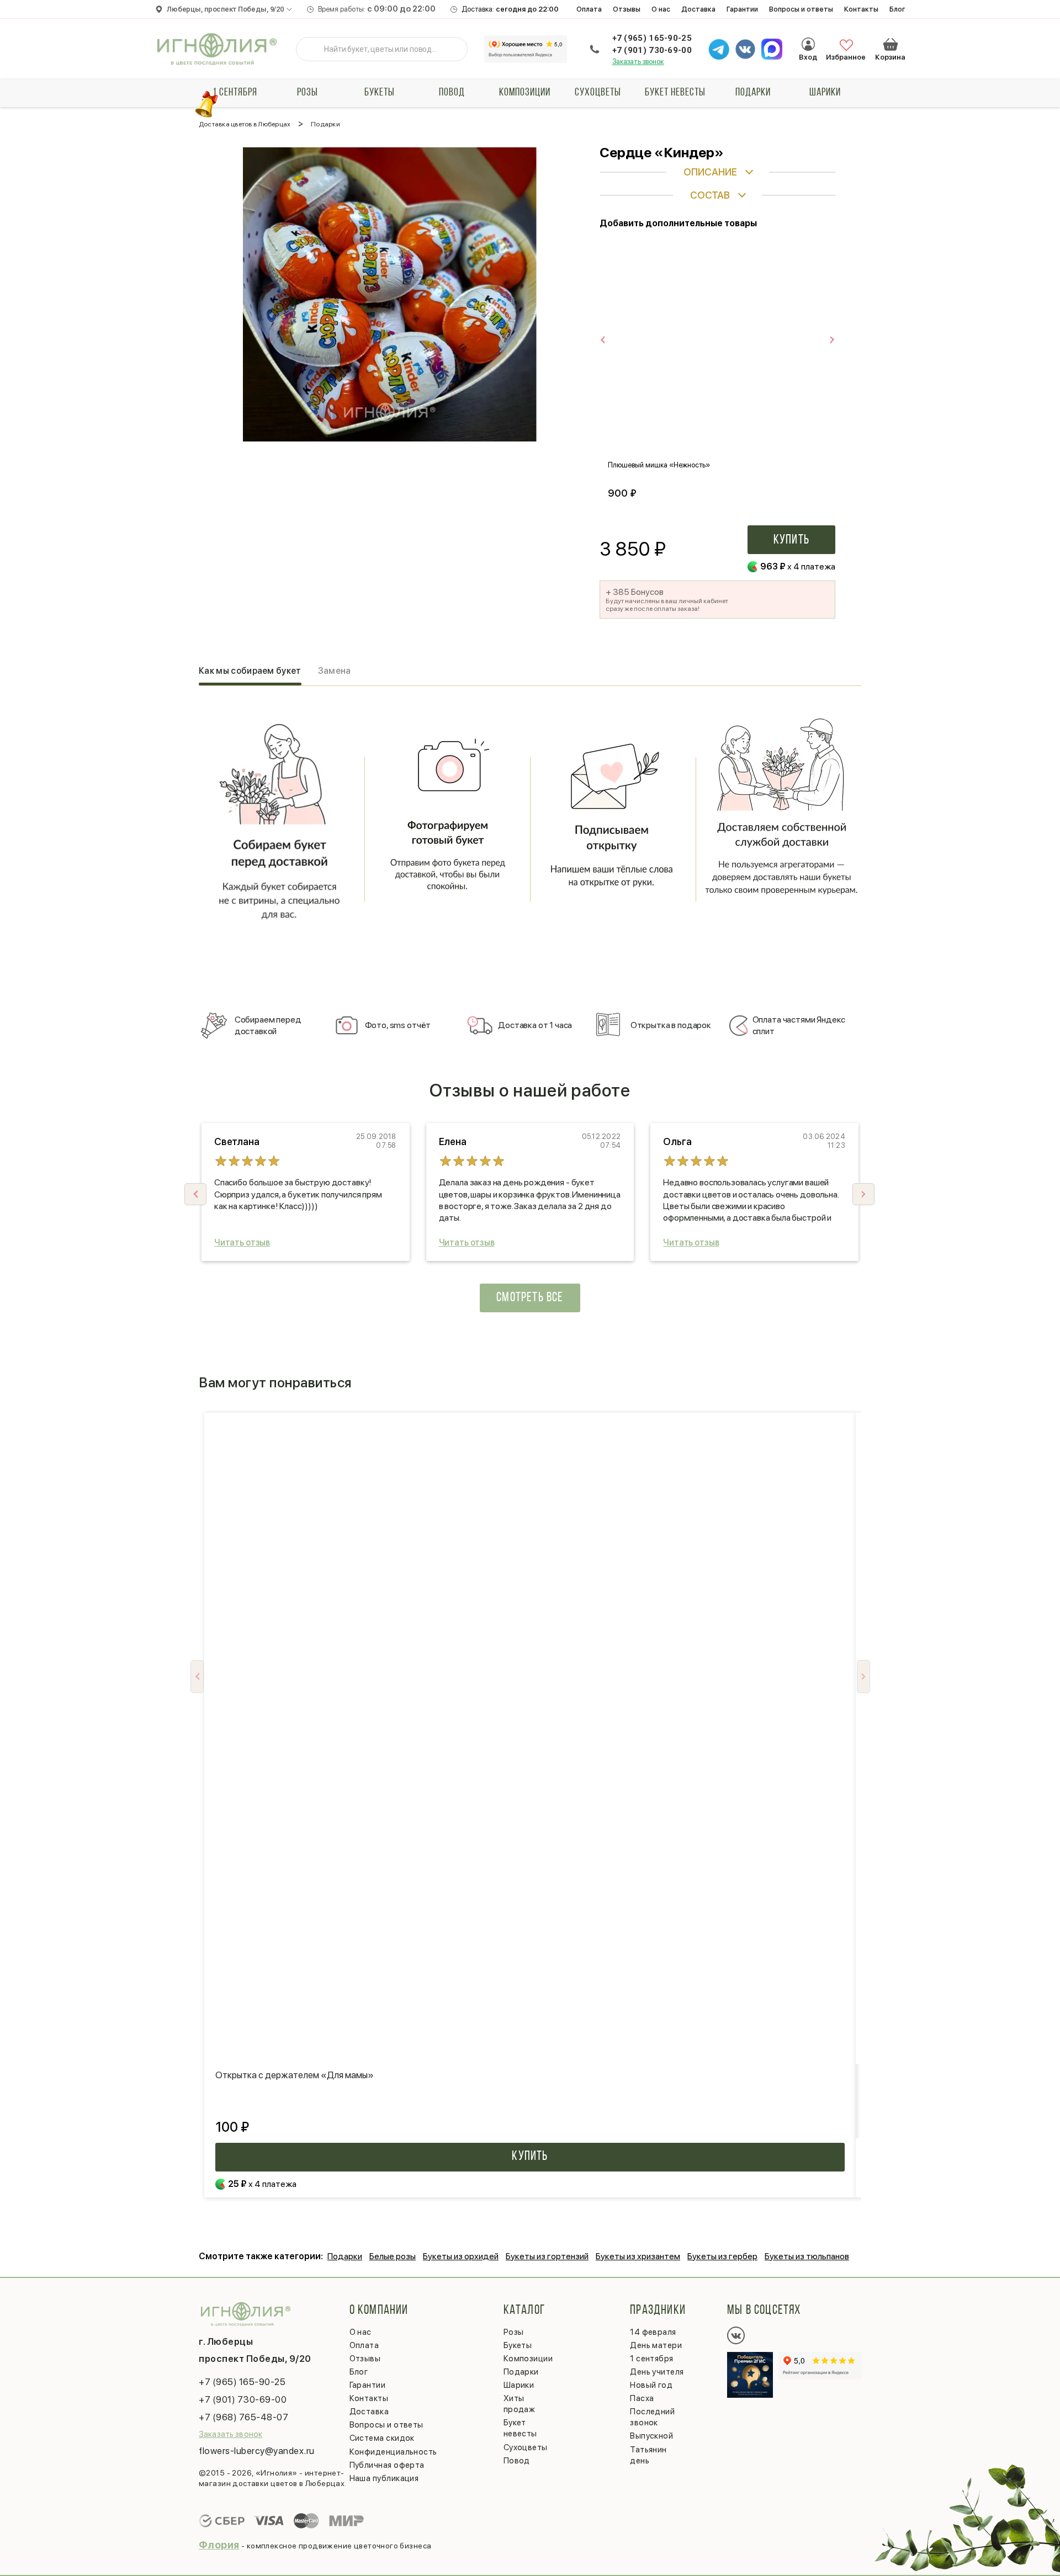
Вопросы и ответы (801, 9)
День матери (656, 2345)
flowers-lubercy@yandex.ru (257, 2451)
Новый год (651, 2385)
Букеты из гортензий (547, 2256)
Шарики (825, 93)
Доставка (698, 9)
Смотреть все (530, 1298)
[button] (863, 1194)
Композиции (525, 93)
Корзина (891, 44)
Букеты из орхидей (461, 2256)
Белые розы (393, 2256)
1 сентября (235, 93)
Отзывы (627, 9)
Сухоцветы (598, 93)
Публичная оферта (387, 2465)
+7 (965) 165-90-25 (652, 38)
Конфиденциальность (393, 2452)
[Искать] (313, 49)
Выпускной (651, 2436)
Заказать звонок (638, 62)
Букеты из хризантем (638, 2256)
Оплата (589, 9)
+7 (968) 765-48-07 (243, 2417)
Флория (219, 2545)
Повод (452, 93)
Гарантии (742, 9)
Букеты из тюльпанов (807, 2256)
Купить (791, 540)
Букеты (380, 93)
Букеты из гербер (722, 2256)
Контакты (861, 9)
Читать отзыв (242, 1242)
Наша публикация (384, 2478)
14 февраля (653, 2332)
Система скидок (382, 2438)
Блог (897, 9)
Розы (308, 93)
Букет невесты (675, 93)
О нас (661, 9)
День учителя (657, 2372)
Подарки (753, 93)
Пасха (642, 2398)
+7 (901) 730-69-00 (652, 50)
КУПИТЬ (530, 2157)
